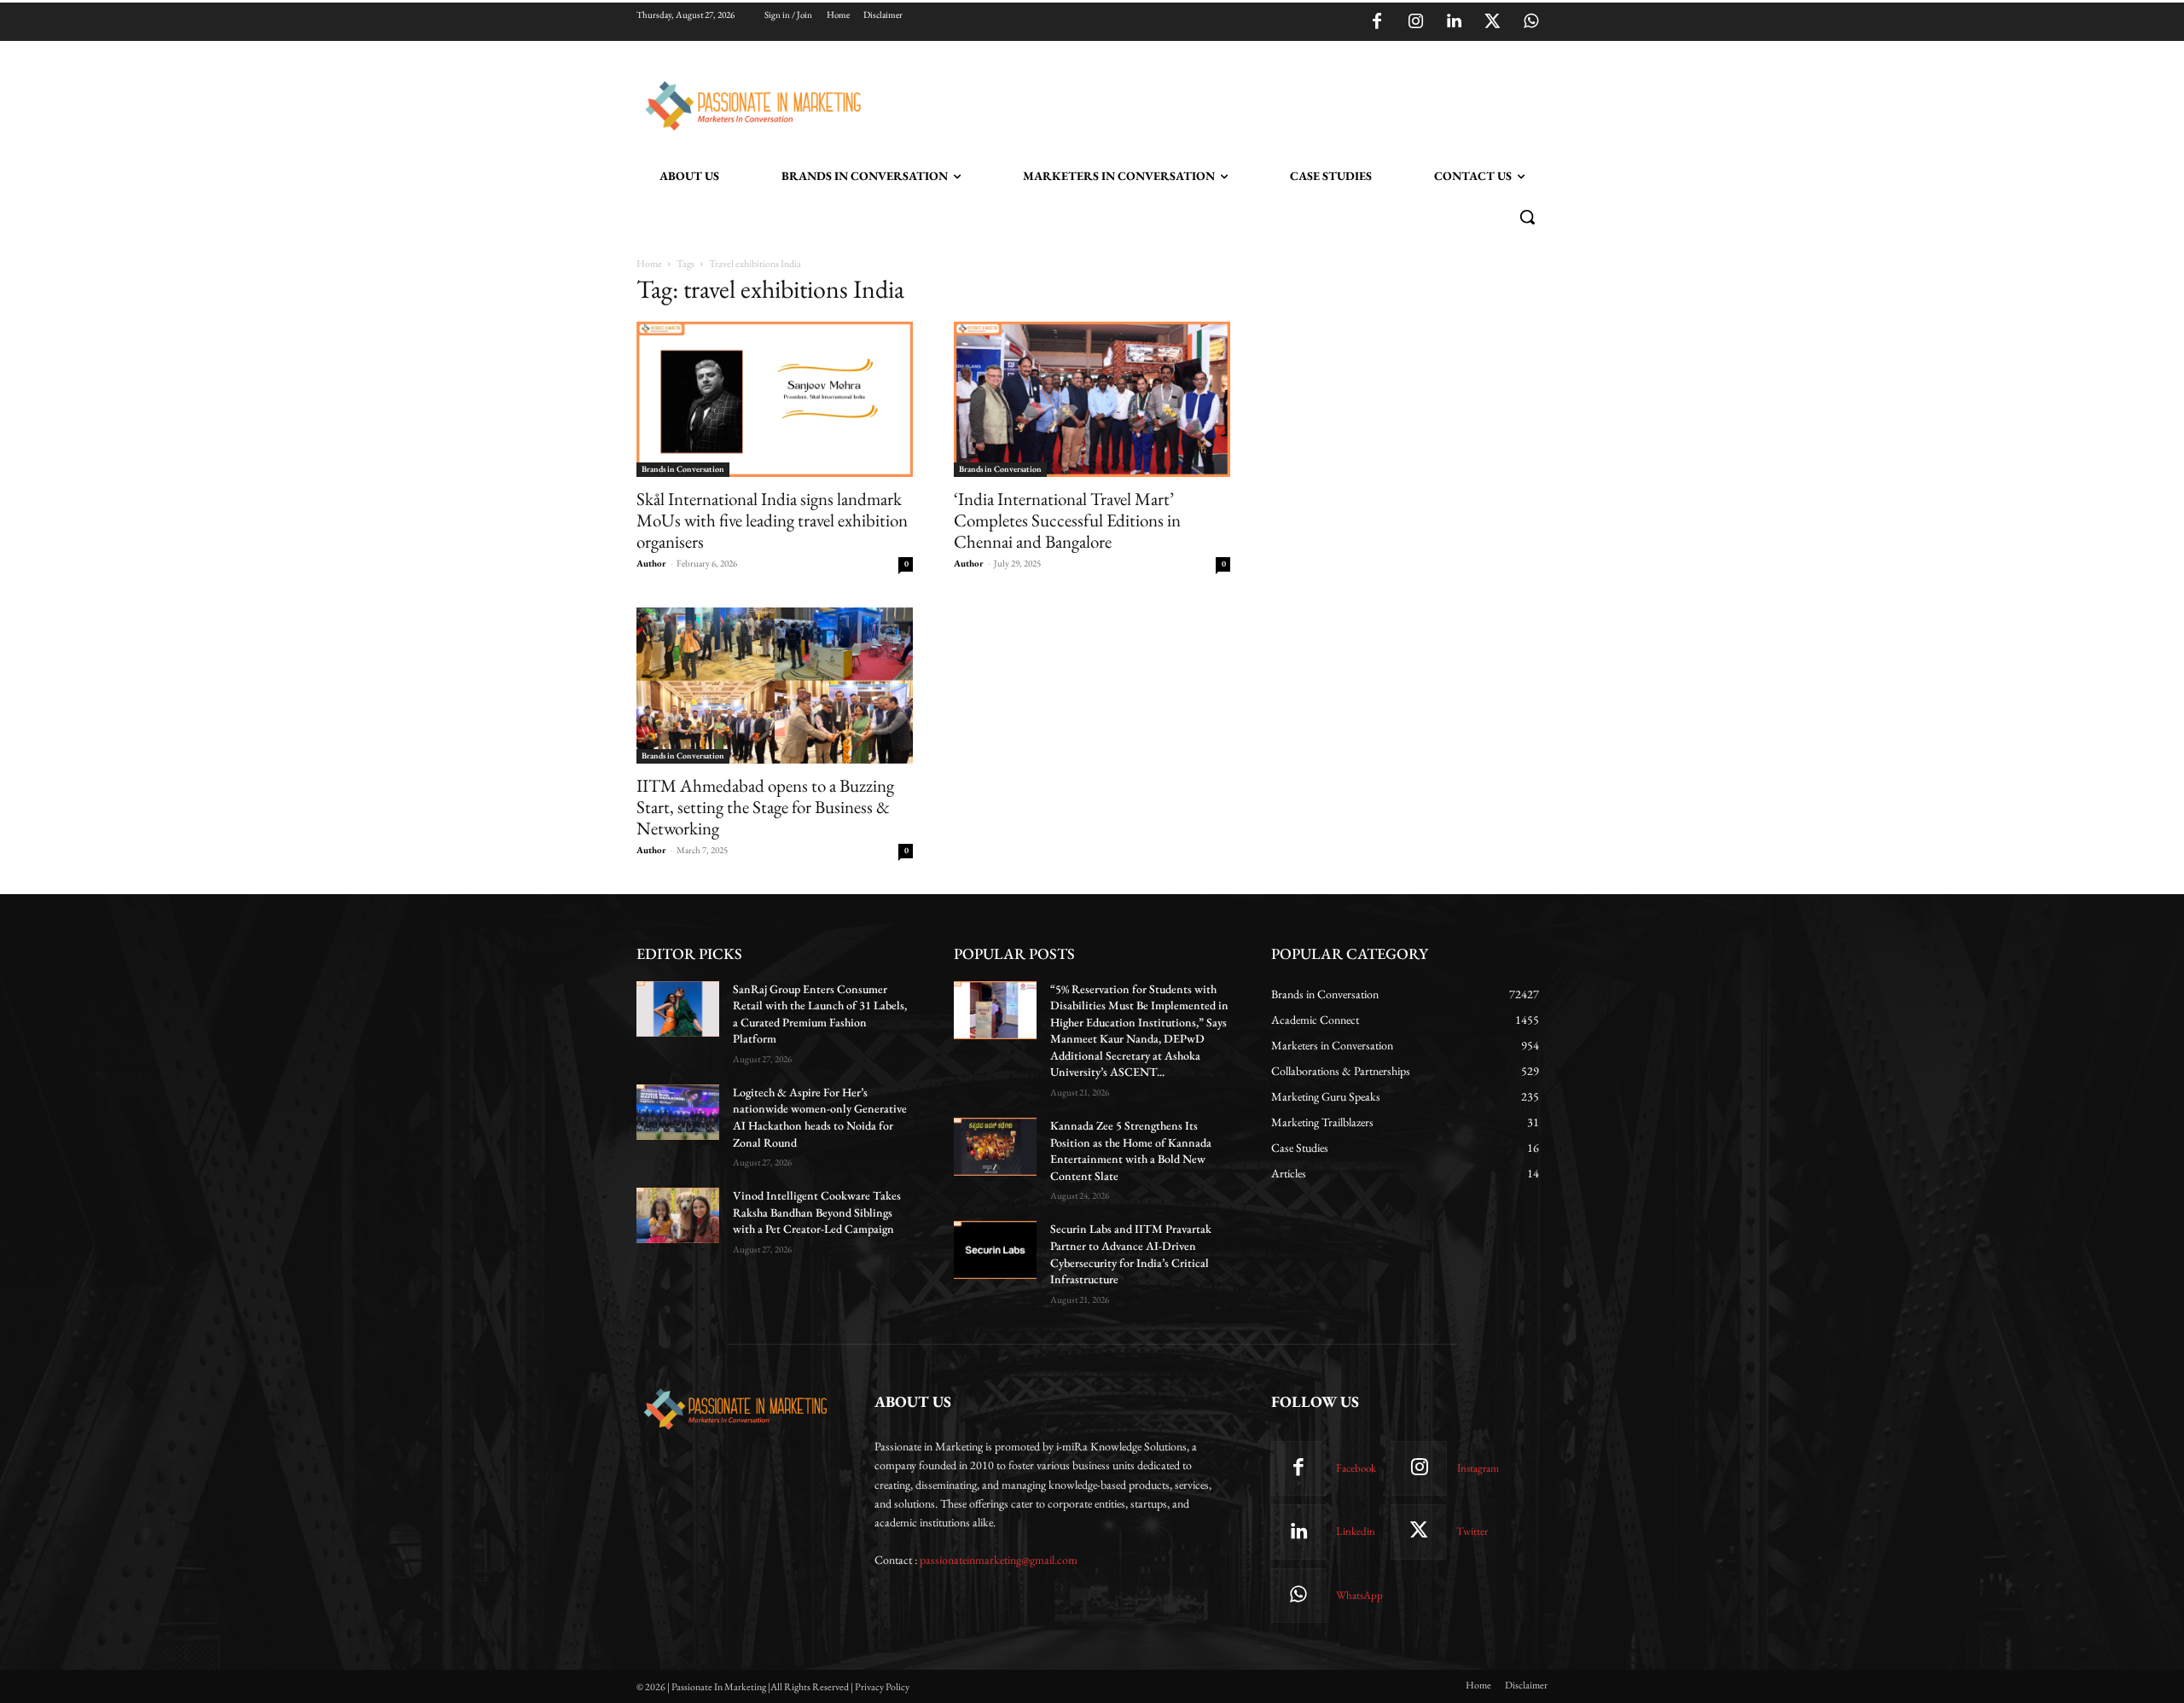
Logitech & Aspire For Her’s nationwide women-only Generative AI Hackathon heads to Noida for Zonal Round (820, 1117)
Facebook (1356, 1468)
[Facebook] (1377, 22)
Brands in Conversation (683, 469)
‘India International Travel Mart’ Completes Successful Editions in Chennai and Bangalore (1067, 520)
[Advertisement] (1179, 103)
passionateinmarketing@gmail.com (999, 1560)
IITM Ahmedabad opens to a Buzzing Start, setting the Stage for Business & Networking (765, 807)
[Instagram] (1415, 22)
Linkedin (1356, 1531)
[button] (1527, 217)
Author (651, 563)
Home (649, 264)
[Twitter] (1492, 22)
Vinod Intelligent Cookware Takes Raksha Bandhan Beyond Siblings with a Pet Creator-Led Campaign (817, 1212)
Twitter (1472, 1531)
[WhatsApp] (1531, 22)
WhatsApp (1359, 1595)
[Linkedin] (1454, 22)
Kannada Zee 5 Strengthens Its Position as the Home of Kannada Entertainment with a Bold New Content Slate (1131, 1151)
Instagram (1478, 1468)
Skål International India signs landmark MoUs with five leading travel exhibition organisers (772, 520)
